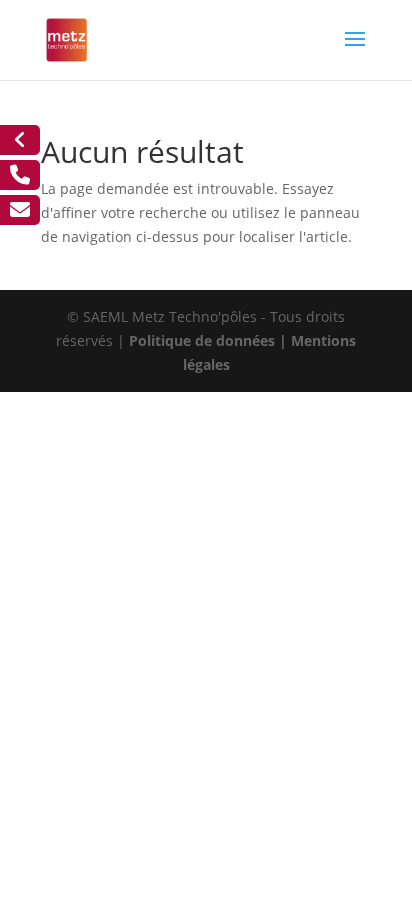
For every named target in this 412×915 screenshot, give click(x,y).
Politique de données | (210, 340)
